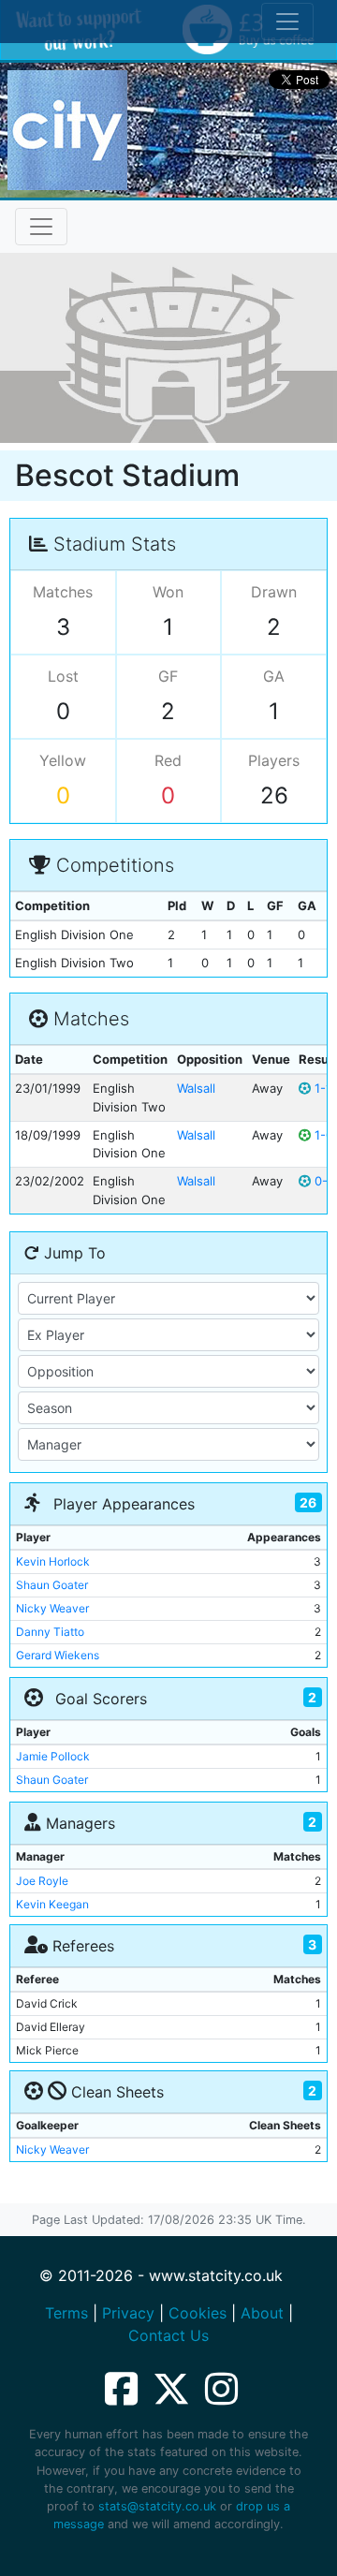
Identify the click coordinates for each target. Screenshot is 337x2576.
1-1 (321, 1088)
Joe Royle (42, 1881)
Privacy (128, 2313)
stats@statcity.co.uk (157, 2506)
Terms (66, 2313)
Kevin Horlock (53, 1561)
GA (274, 676)
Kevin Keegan (52, 1904)
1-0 (322, 1135)
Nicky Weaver (52, 1608)
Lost (63, 676)
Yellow (63, 760)
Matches (63, 592)
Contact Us (168, 2335)
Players (274, 760)
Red (168, 760)
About (262, 2313)
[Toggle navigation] (41, 227)
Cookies (198, 2313)
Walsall (196, 1088)
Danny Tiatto (50, 1632)
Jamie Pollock (53, 1756)
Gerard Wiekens (58, 1655)
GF (168, 676)
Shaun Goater (52, 1585)
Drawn (274, 592)
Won (168, 592)
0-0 (323, 1181)
